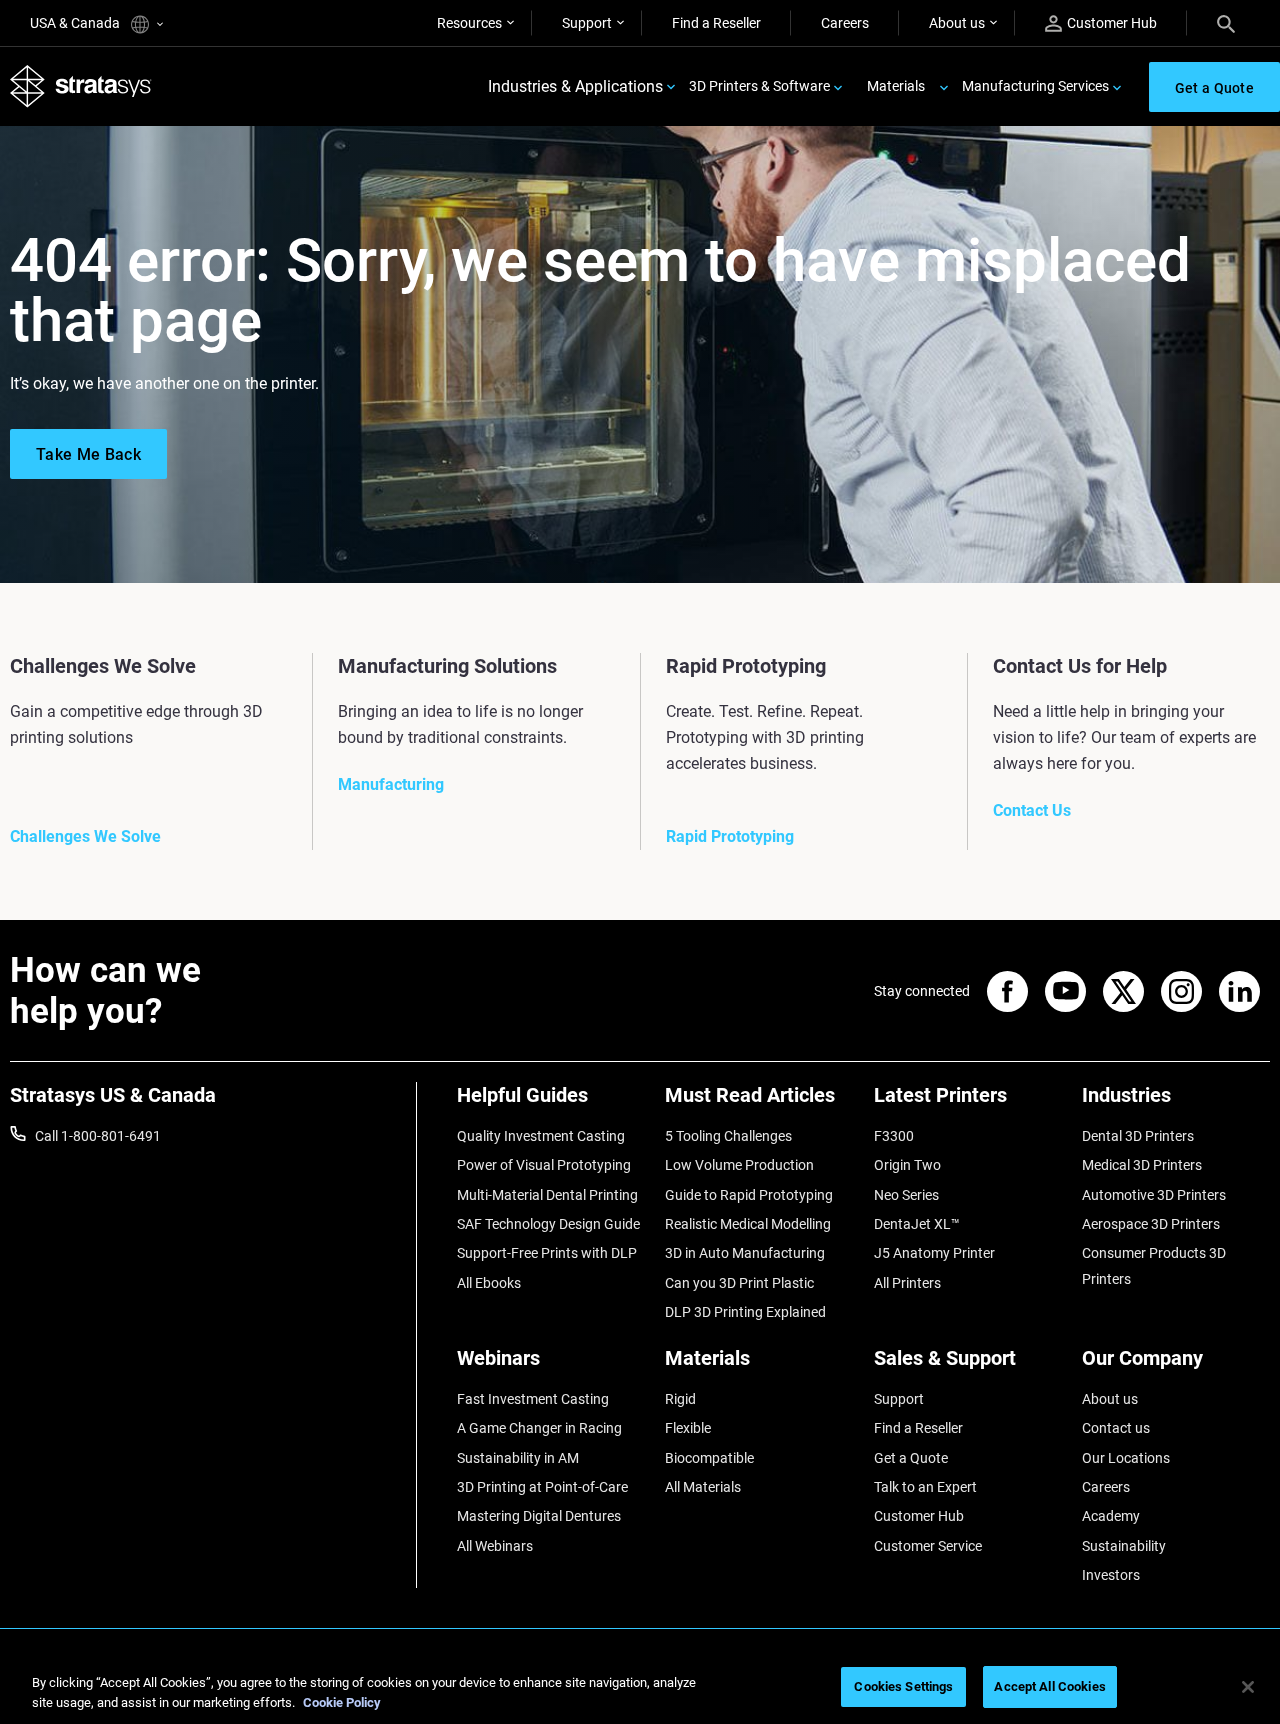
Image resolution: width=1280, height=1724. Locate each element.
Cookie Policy (342, 1702)
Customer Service (928, 1546)
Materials (896, 86)
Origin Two (907, 1165)
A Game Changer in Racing (539, 1428)
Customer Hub (1112, 23)
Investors (1111, 1575)
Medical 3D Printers (1142, 1165)
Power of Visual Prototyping (544, 1165)
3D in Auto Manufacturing (745, 1253)
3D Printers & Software (759, 86)
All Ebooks (489, 1283)
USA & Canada (76, 23)
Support (587, 23)
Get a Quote (911, 1458)
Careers (845, 23)
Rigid (680, 1399)
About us (957, 23)
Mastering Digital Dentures (539, 1516)
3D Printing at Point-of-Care (542, 1487)
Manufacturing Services (1035, 86)
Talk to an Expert (925, 1487)
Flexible (688, 1428)
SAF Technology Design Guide (548, 1224)
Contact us (1116, 1428)
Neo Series (906, 1195)
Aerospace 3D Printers (1151, 1224)
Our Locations (1126, 1458)
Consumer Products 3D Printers (1154, 1266)
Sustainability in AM (518, 1458)
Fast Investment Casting (533, 1399)
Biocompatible (709, 1458)
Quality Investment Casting (541, 1136)
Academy (1111, 1516)
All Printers (907, 1283)
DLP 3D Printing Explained (745, 1312)
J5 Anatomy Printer (934, 1253)
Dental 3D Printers (1138, 1136)
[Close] (1248, 1687)
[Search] (1226, 23)
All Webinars (495, 1546)
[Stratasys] (81, 86)
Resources (469, 23)
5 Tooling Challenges (728, 1136)
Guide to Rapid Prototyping (749, 1195)
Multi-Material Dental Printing (547, 1195)
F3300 (894, 1136)
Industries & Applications (575, 86)
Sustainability (1124, 1546)
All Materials (703, 1487)
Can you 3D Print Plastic (739, 1283)
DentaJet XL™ (917, 1224)
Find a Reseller (716, 23)
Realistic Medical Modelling (748, 1224)
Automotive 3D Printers (1154, 1195)
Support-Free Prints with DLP (547, 1253)
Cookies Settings (903, 1686)
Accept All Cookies (1049, 1686)
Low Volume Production (739, 1165)
